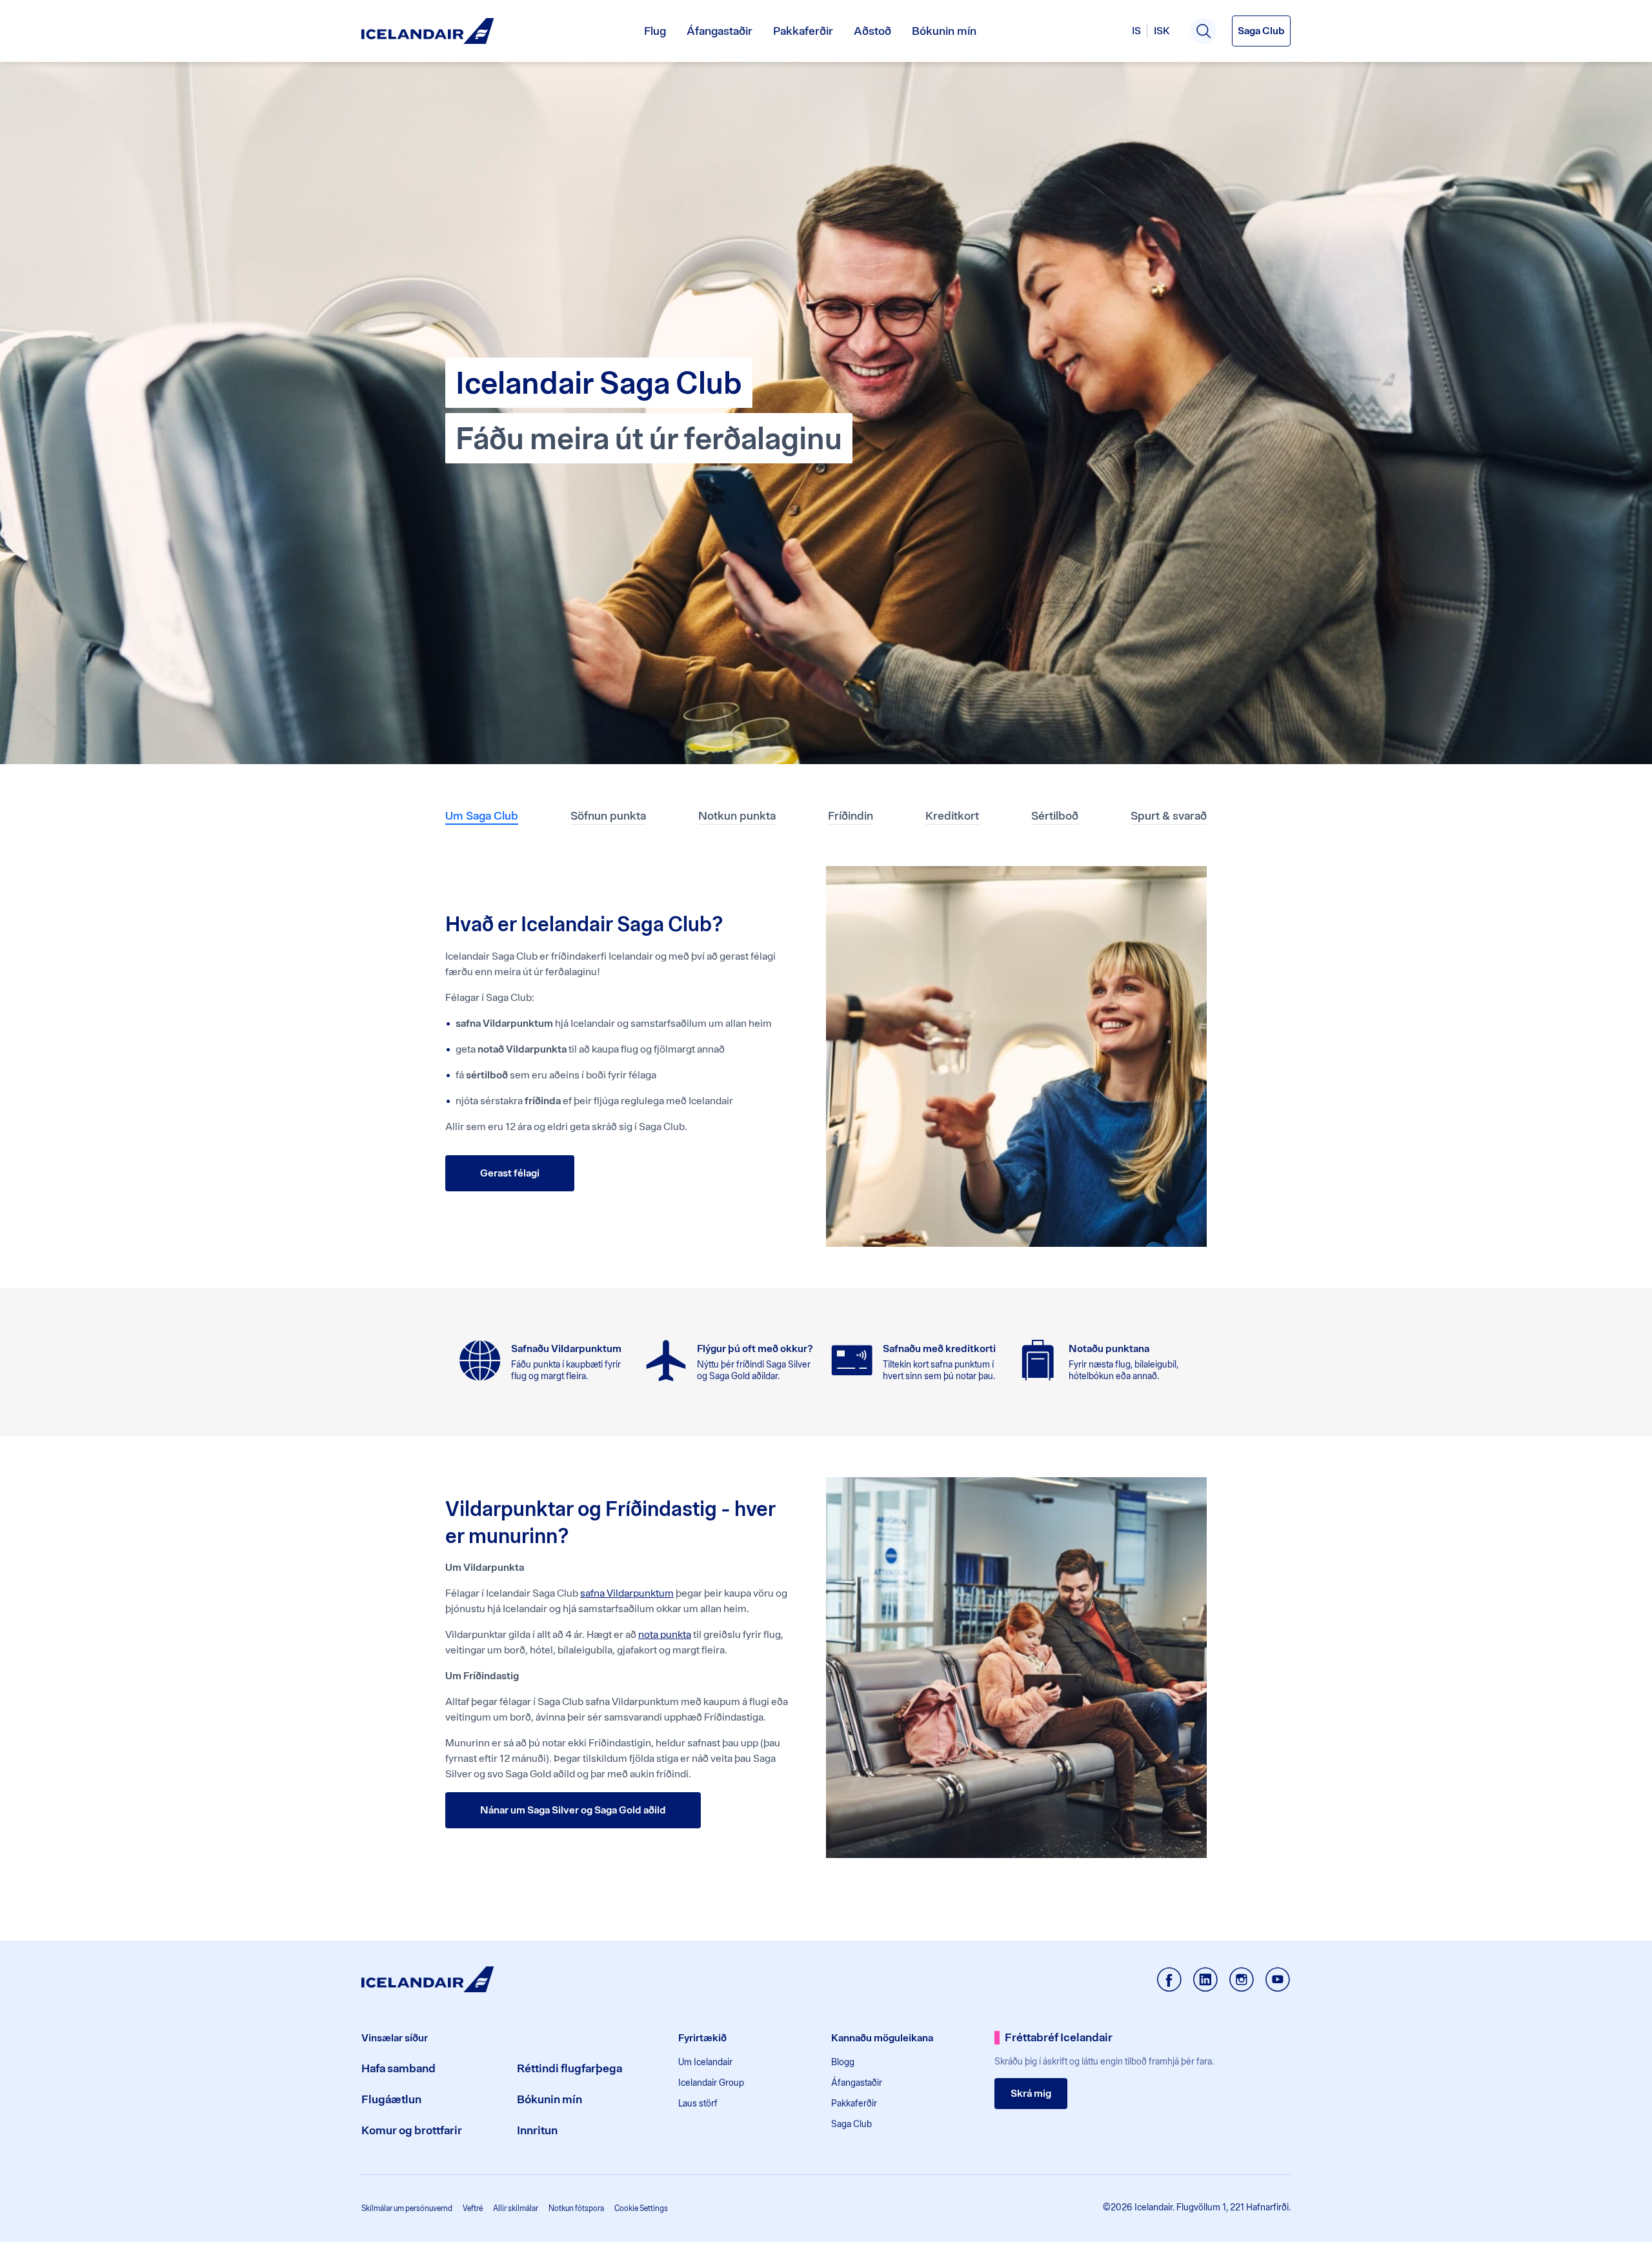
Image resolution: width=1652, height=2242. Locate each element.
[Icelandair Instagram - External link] (1242, 1981)
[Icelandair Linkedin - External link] (1205, 1981)
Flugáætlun (391, 2099)
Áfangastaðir (720, 31)
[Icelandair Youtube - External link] (1278, 1981)
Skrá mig (1031, 2093)
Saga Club (851, 2124)
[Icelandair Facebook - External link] (1169, 1981)
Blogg (843, 2062)
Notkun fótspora (576, 2208)
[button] (1204, 31)
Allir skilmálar (516, 2208)
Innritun (537, 2130)
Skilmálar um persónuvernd (407, 2208)
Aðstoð (872, 31)
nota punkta (665, 1634)
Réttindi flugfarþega (569, 2068)
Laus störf (698, 2103)
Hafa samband (398, 2068)
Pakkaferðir (803, 31)
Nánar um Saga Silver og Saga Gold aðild (573, 1810)
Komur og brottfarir (412, 2130)
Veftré (473, 2208)
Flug (655, 31)
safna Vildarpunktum (627, 1593)
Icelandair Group (711, 2083)
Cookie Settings (641, 2208)
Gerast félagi (510, 1173)
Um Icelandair (705, 2062)
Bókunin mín (944, 31)
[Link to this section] (421, 874)
